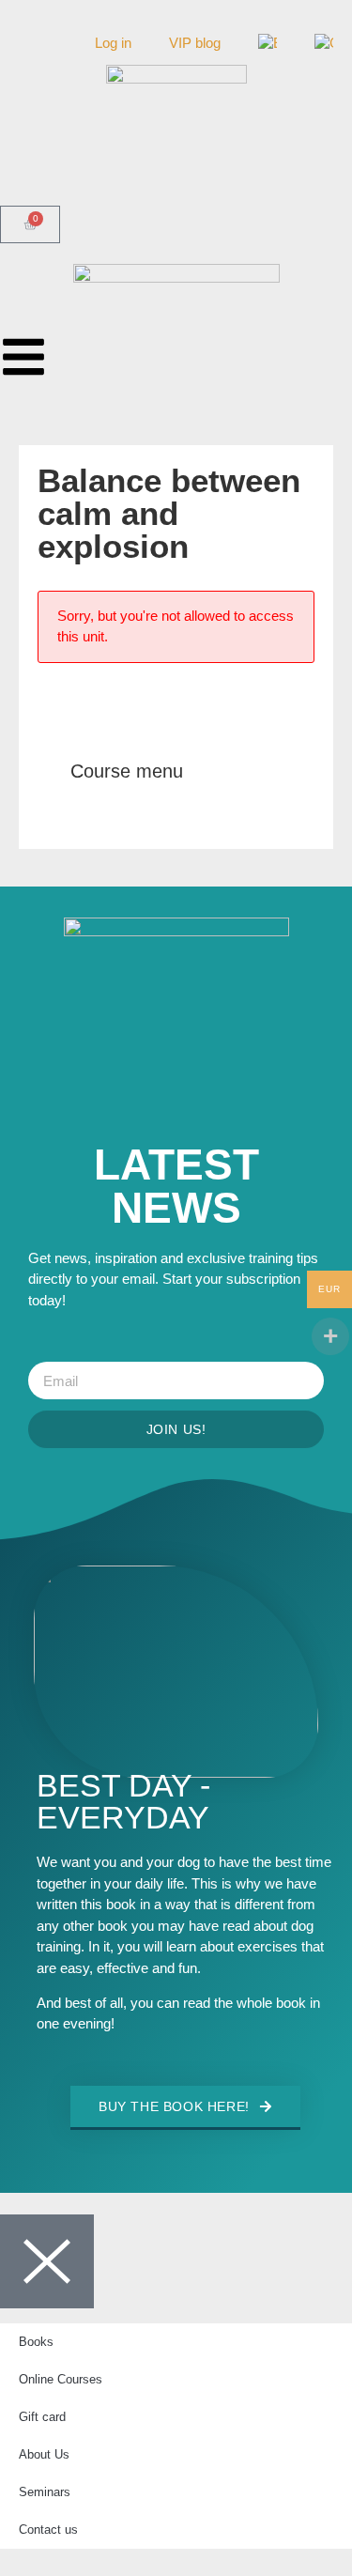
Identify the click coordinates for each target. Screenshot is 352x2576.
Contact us (48, 2530)
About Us (44, 2454)
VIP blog (195, 43)
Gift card (42, 2417)
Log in (113, 43)
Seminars (45, 2492)
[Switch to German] (324, 43)
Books (36, 2342)
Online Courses (61, 2379)
